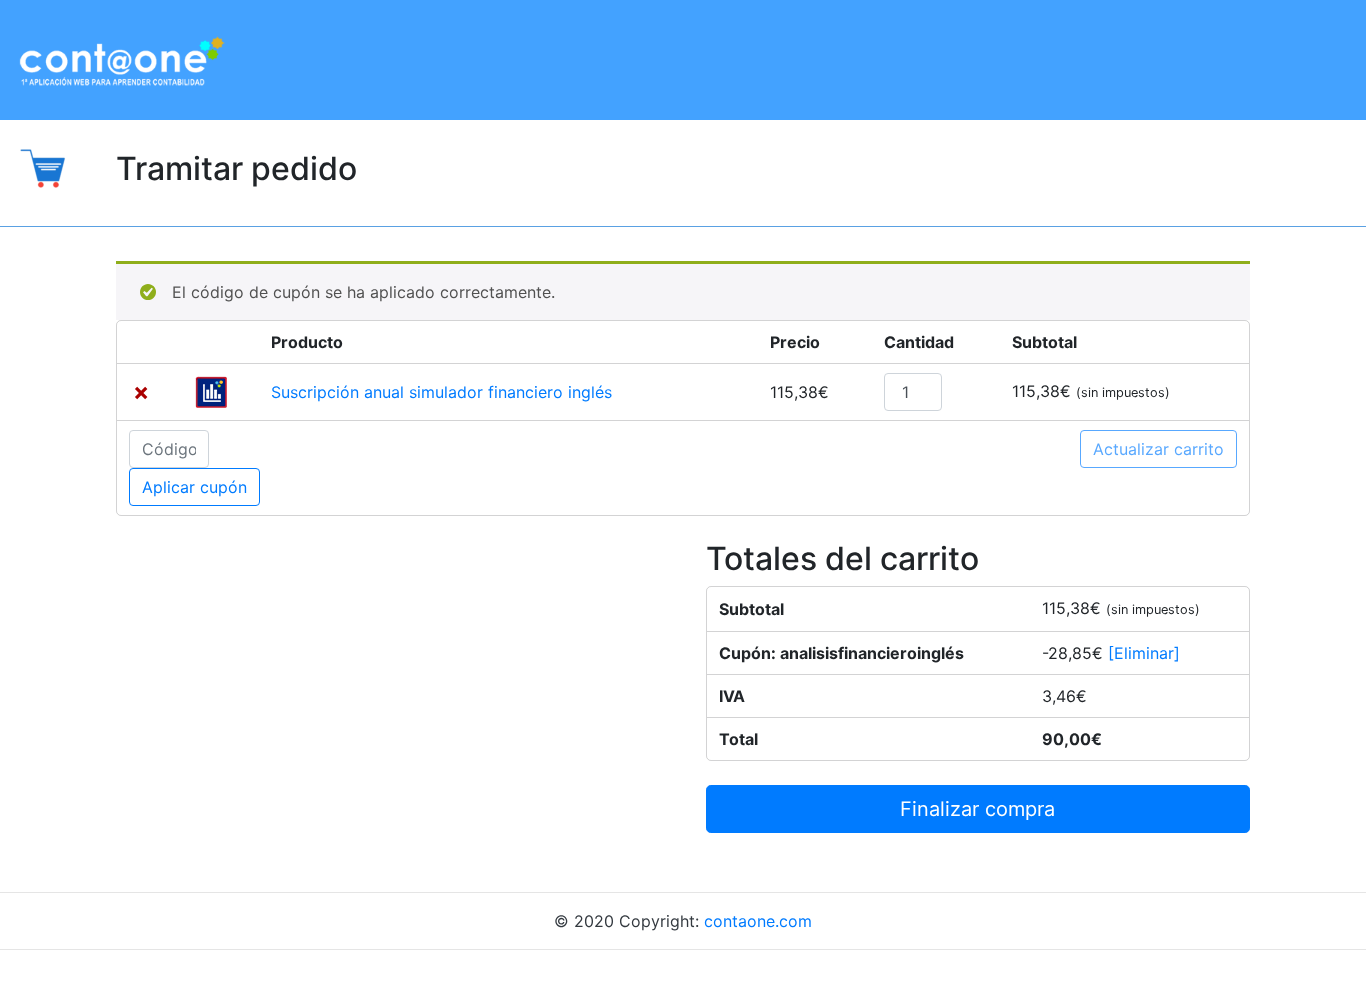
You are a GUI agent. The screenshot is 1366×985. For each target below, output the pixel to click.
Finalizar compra (977, 809)
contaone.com (758, 921)
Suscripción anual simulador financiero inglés (441, 392)
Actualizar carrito (1158, 449)
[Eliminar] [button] (1144, 653)
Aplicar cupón (194, 487)
